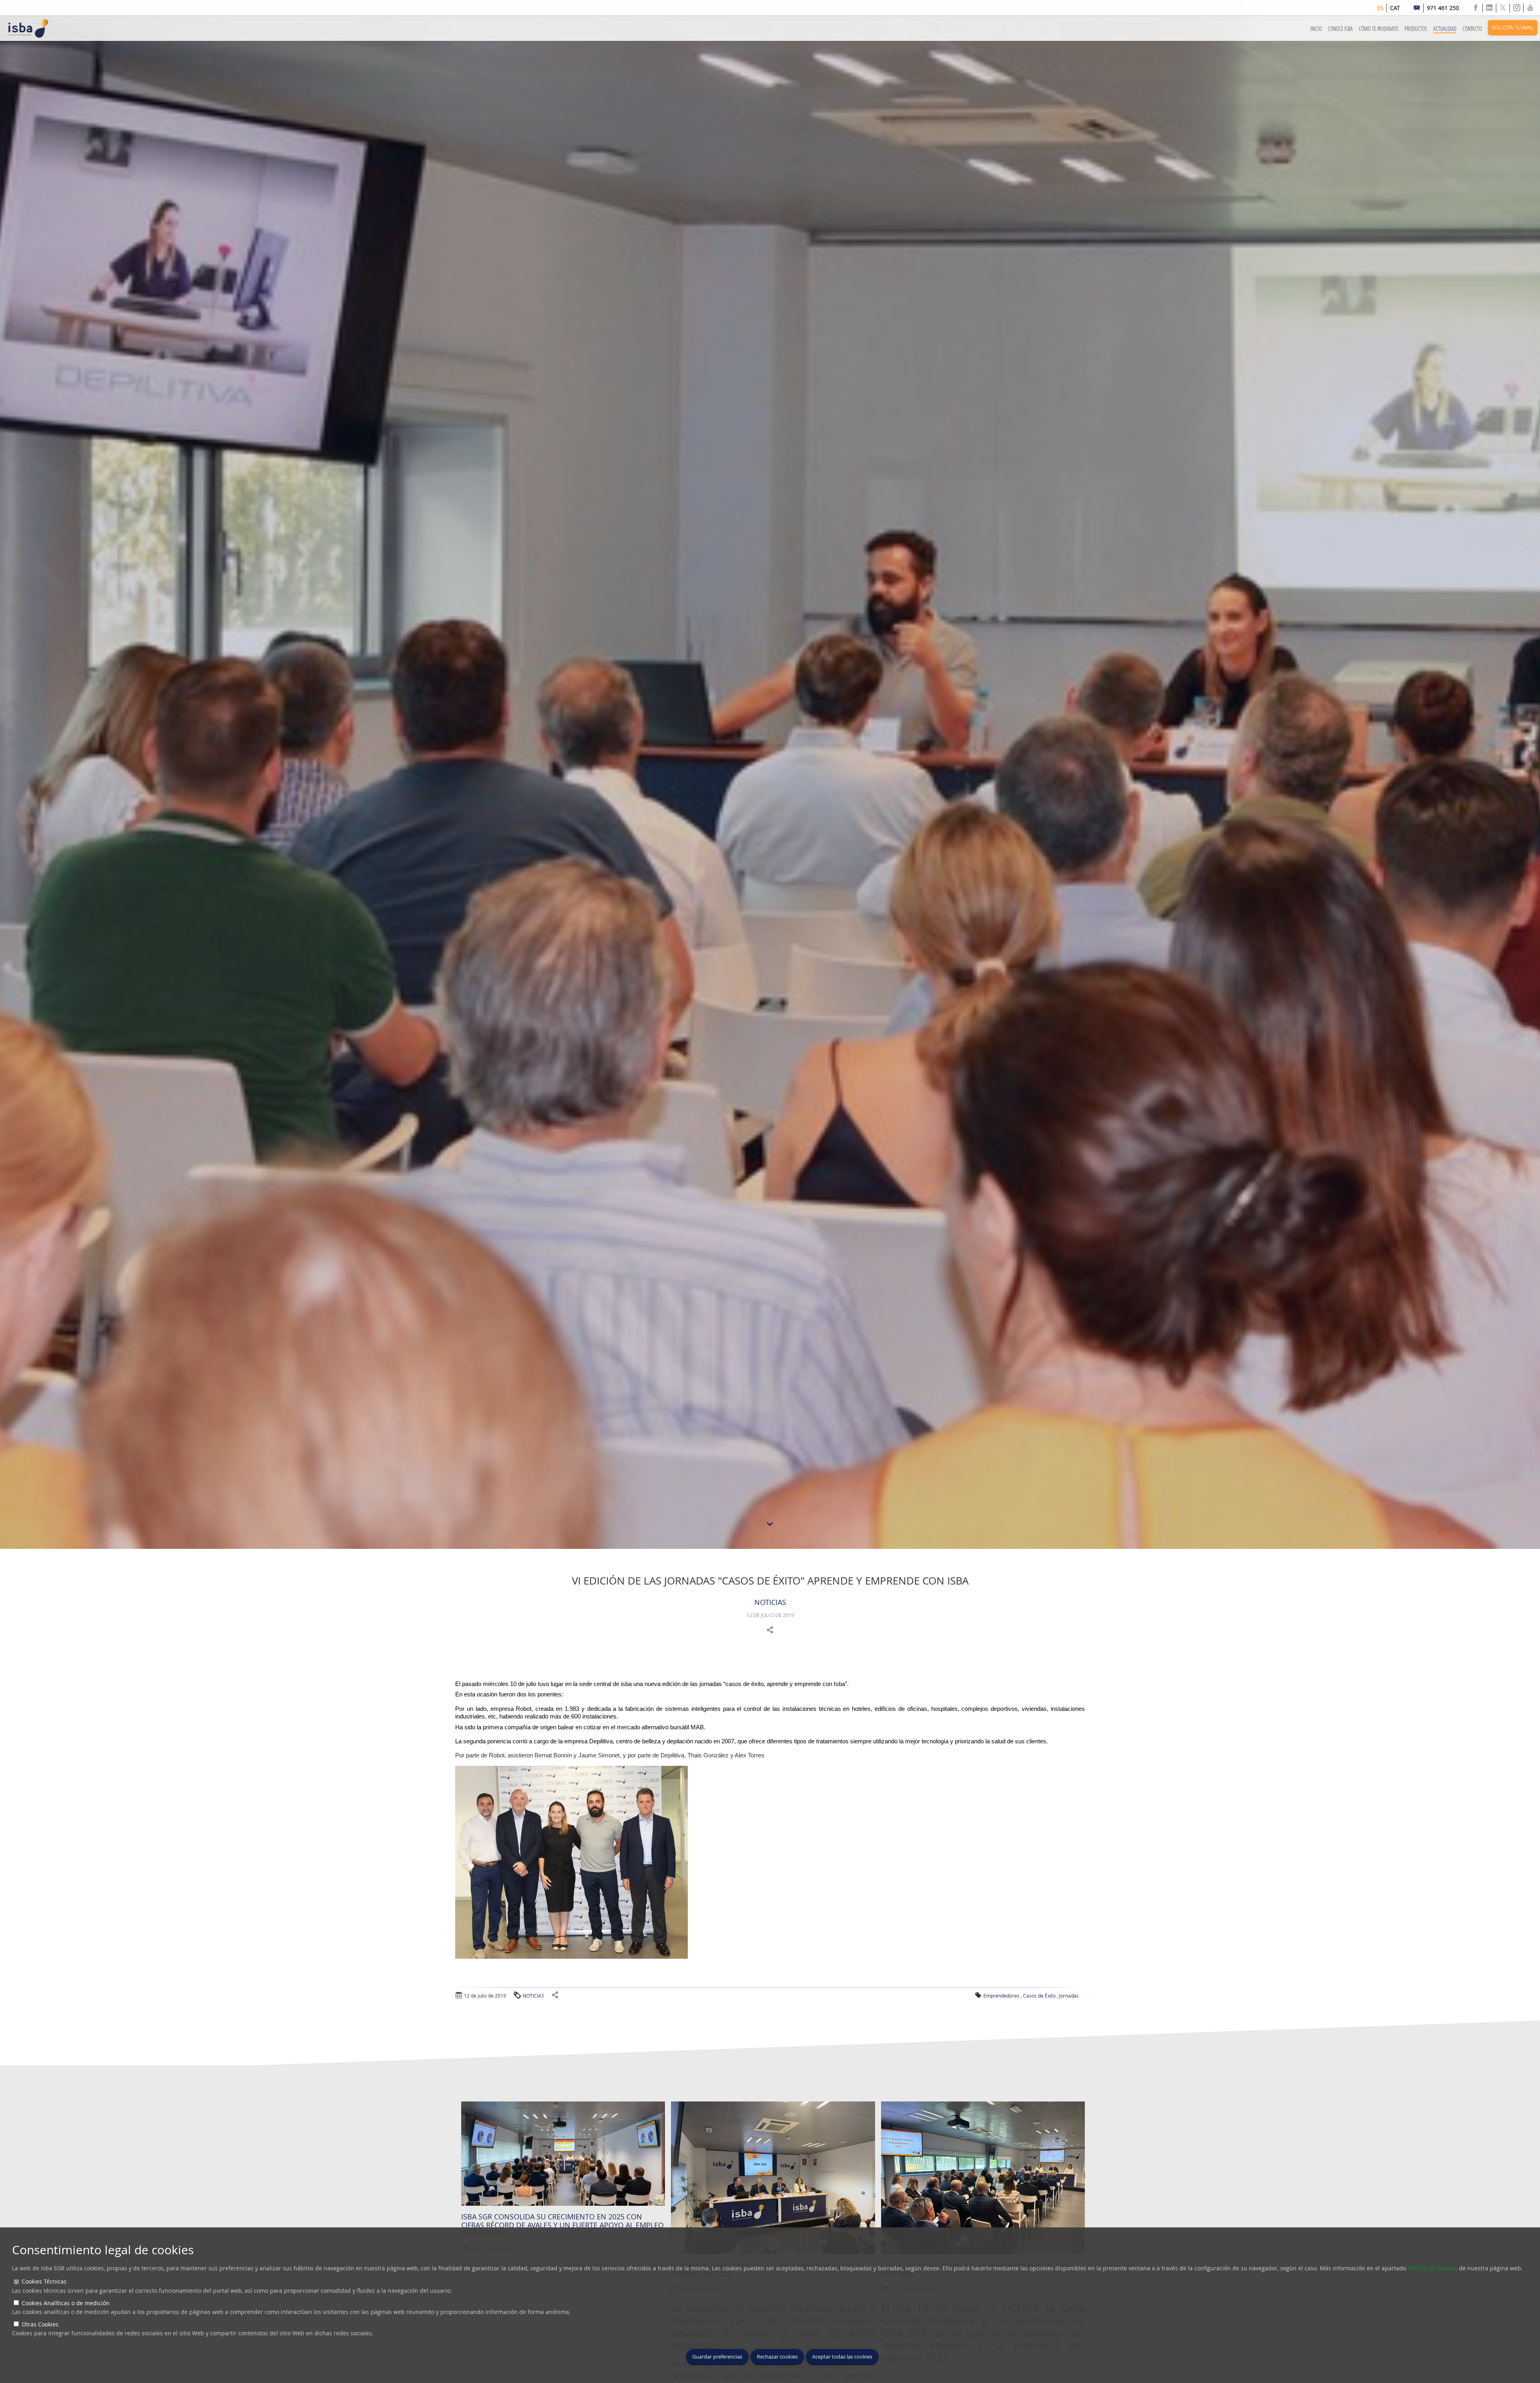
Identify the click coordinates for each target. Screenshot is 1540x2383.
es (1380, 8)
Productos (1416, 29)
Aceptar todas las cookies (842, 2357)
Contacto (1472, 29)
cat (1395, 8)
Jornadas (1069, 1996)
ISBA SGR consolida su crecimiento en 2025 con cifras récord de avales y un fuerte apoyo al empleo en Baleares (562, 2225)
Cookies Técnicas (44, 2281)
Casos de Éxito (1039, 1996)
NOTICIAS (770, 1602)
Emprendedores (1001, 1996)
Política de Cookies (1433, 2268)
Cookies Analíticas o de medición (66, 2303)
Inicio (1316, 29)
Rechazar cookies (777, 2357)
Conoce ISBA (1340, 29)
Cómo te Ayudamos (1379, 29)
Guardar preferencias (717, 2357)
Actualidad (1445, 29)
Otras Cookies (40, 2324)
